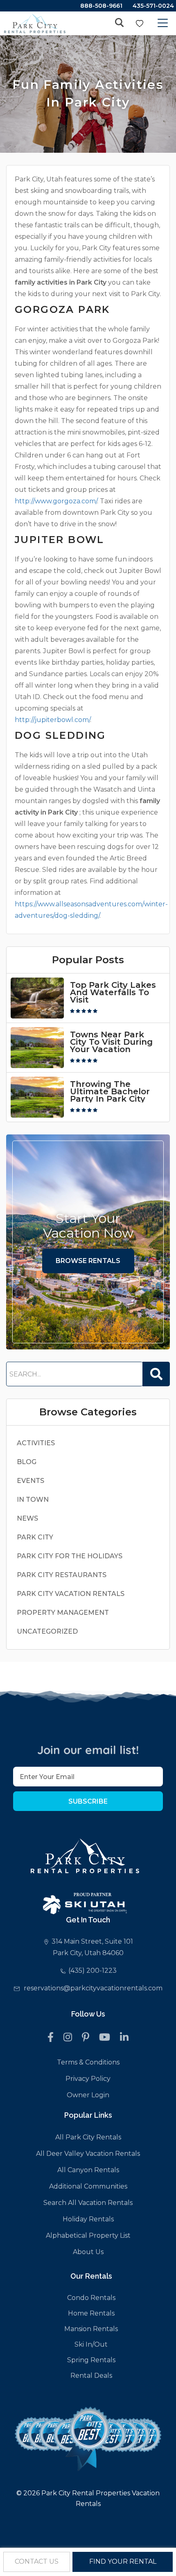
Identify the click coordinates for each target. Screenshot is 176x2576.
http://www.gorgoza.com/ (56, 501)
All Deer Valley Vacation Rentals (88, 2154)
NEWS (27, 1518)
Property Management (63, 1613)
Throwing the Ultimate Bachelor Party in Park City (110, 1091)
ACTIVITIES (36, 1443)
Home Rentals (91, 2313)
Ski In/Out (91, 2344)
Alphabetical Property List (88, 2235)
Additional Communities (88, 2186)
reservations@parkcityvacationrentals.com (93, 1988)
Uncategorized (47, 1631)
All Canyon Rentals (88, 2170)
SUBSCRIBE (88, 1801)
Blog (27, 1462)
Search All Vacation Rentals (88, 2203)
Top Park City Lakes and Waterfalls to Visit (113, 992)
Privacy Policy (88, 2079)
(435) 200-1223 (93, 1970)
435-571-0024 (153, 6)
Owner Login (88, 2095)
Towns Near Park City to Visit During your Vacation (111, 1042)
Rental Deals (91, 2376)
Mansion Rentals (91, 2329)
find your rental (123, 2561)
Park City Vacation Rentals (71, 1594)
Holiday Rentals (88, 2219)
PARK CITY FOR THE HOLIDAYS (70, 1556)
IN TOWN (33, 1500)
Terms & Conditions (88, 2062)
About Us (88, 2252)
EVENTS (30, 1481)
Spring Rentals (91, 2360)
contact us (37, 2561)
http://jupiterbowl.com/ (52, 720)
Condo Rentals (91, 2298)
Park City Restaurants (62, 1575)
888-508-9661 (101, 6)
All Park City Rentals (88, 2137)
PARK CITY (35, 1537)
